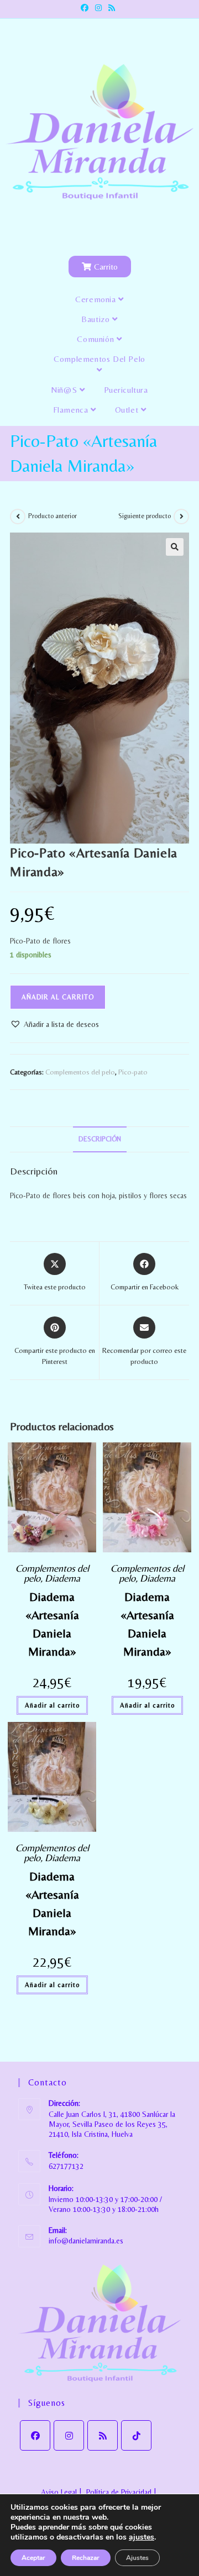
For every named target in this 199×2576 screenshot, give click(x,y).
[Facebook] (35, 2435)
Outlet (128, 410)
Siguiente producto (145, 516)
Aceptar (33, 2558)
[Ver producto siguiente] (181, 517)
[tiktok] (136, 2435)
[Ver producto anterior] (18, 517)
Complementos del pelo (99, 359)
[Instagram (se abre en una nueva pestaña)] (98, 8)
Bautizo (97, 319)
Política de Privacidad (119, 2492)
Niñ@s (65, 390)
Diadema (62, 1578)
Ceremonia (97, 299)
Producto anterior (53, 516)
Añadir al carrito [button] (52, 1705)
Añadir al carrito (58, 997)
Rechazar (86, 2558)
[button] (175, 547)
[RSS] (103, 2435)
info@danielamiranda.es (86, 2241)
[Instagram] (69, 2435)
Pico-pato (133, 1072)
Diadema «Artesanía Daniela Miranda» (52, 1624)
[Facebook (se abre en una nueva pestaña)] (86, 8)
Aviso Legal (59, 2492)
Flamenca (72, 410)
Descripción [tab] (100, 1139)
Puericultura (126, 390)
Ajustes (137, 2558)
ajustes (142, 2537)
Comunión (96, 339)
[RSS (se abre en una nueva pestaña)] (112, 8)
